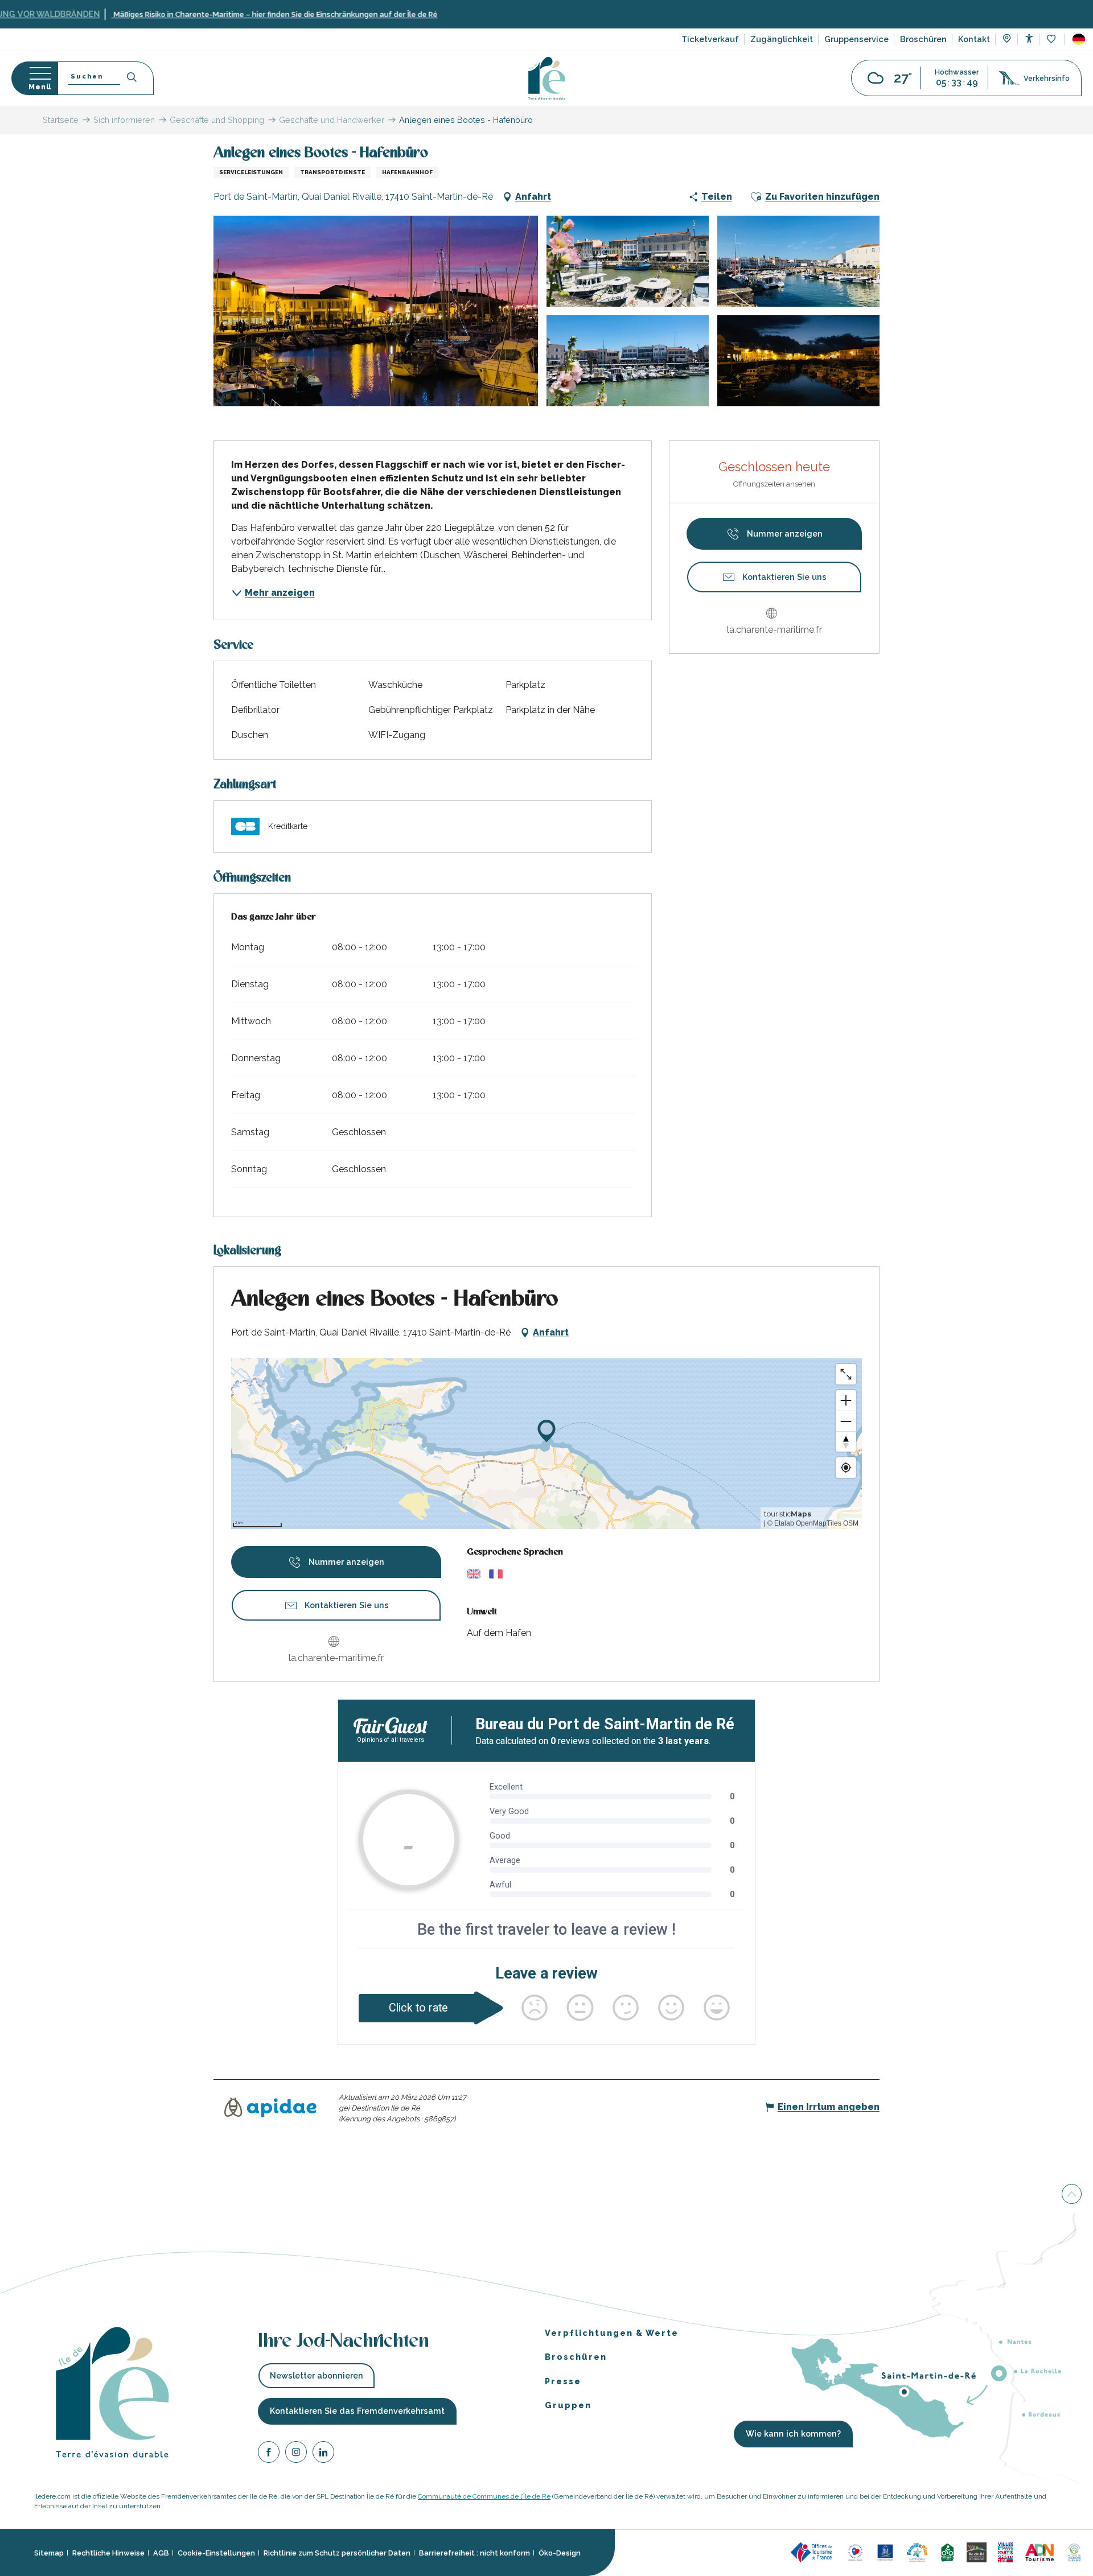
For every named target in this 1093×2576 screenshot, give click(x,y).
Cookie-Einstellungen (216, 2553)
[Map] (1007, 40)
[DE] (1079, 39)
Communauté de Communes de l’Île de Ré (484, 2496)
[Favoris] (1052, 40)
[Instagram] (296, 2454)
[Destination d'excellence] (855, 2552)
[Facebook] (269, 2454)
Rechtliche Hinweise (108, 2553)
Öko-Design (560, 2553)
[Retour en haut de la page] (1072, 2193)
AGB (161, 2553)
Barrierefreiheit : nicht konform (474, 2553)
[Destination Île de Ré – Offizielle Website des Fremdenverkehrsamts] (547, 78)
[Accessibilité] (1029, 38)
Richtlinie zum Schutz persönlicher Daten (337, 2553)
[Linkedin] (323, 2454)
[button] (1079, 39)
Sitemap (49, 2553)
